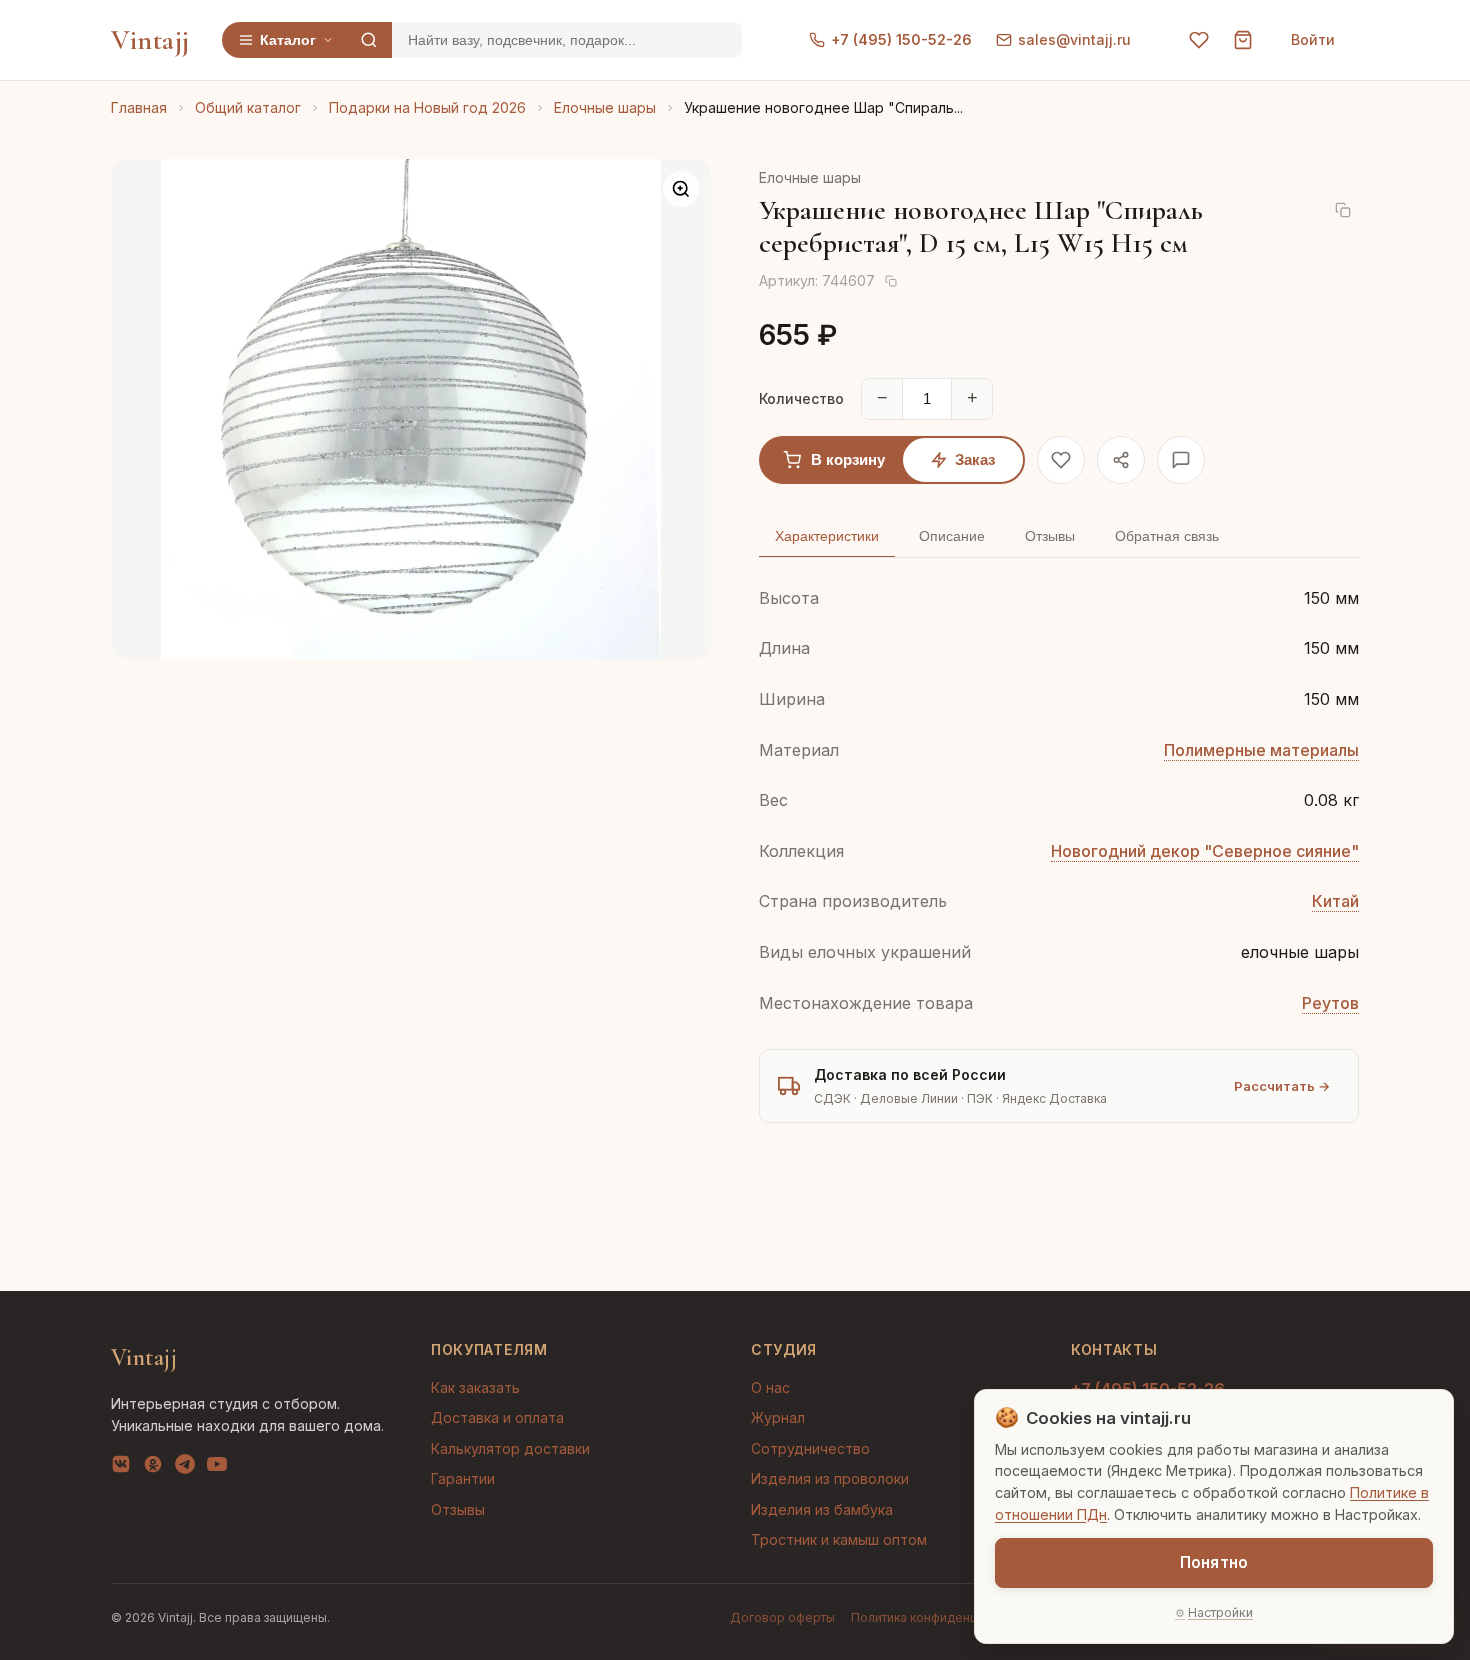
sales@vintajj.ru (1074, 39)
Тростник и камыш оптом (839, 1539)
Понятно (1214, 1562)
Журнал (778, 1417)
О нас (770, 1387)
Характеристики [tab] (827, 536)
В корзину (848, 459)
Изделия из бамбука (822, 1509)
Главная (139, 107)
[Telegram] (185, 1468)
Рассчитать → (1282, 1086)
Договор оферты (782, 1617)
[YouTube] (217, 1468)
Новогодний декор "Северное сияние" (1205, 851)
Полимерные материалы (1261, 750)
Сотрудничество (810, 1448)
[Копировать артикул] (891, 281)
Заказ (975, 459)
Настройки (1220, 1612)
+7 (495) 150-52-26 (901, 39)
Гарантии (463, 1478)
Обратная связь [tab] (1167, 536)
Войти (1313, 39)
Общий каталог (248, 107)
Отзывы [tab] (1050, 536)
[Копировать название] (1343, 210)
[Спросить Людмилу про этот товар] (1181, 460)
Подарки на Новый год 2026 (427, 107)
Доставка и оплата (497, 1417)
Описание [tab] (952, 536)
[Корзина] (1243, 40)
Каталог (288, 40)
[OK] (153, 1468)
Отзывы (458, 1509)
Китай (1335, 901)
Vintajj (150, 40)
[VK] (121, 1468)
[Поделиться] (1121, 460)
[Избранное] (1199, 40)
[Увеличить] (681, 189)
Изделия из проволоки (830, 1478)
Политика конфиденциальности (945, 1617)
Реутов (1330, 1003)
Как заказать (475, 1387)
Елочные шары (605, 107)
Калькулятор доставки (510, 1448)
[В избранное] (1061, 460)
